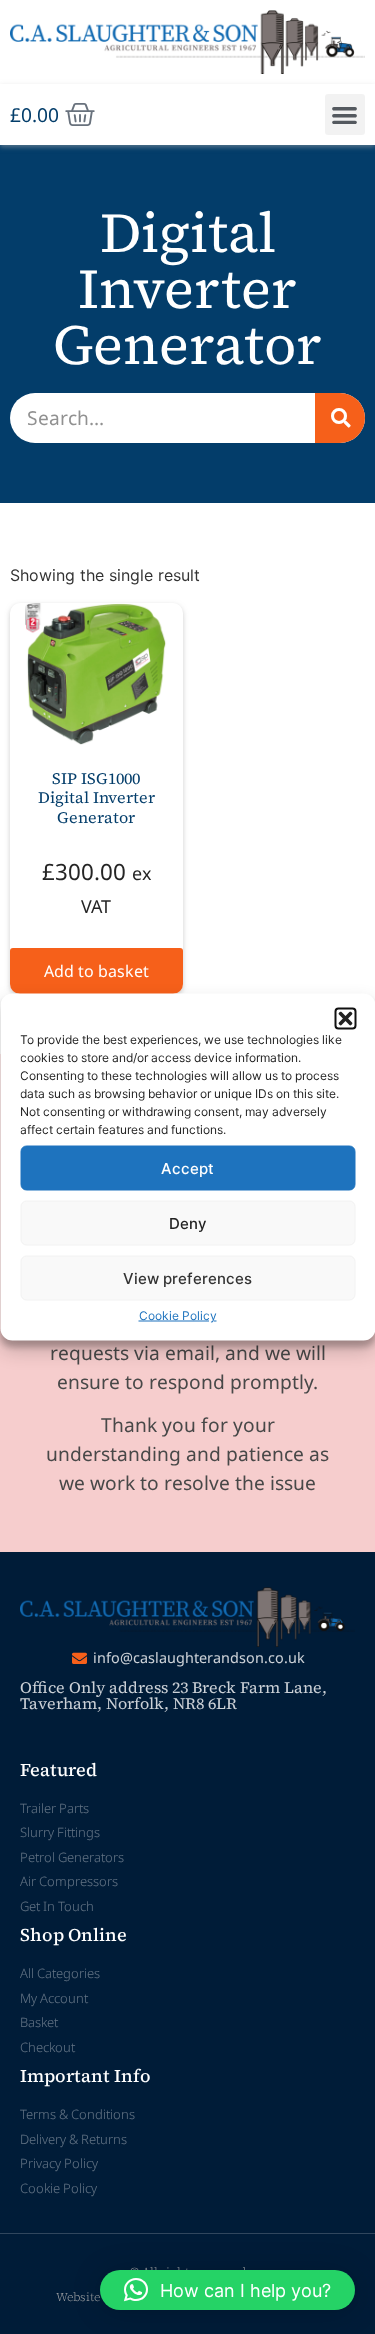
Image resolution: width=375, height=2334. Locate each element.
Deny (188, 1222)
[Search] (340, 418)
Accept (187, 1167)
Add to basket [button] (96, 971)
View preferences (187, 1277)
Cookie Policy (178, 1315)
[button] (345, 1019)
